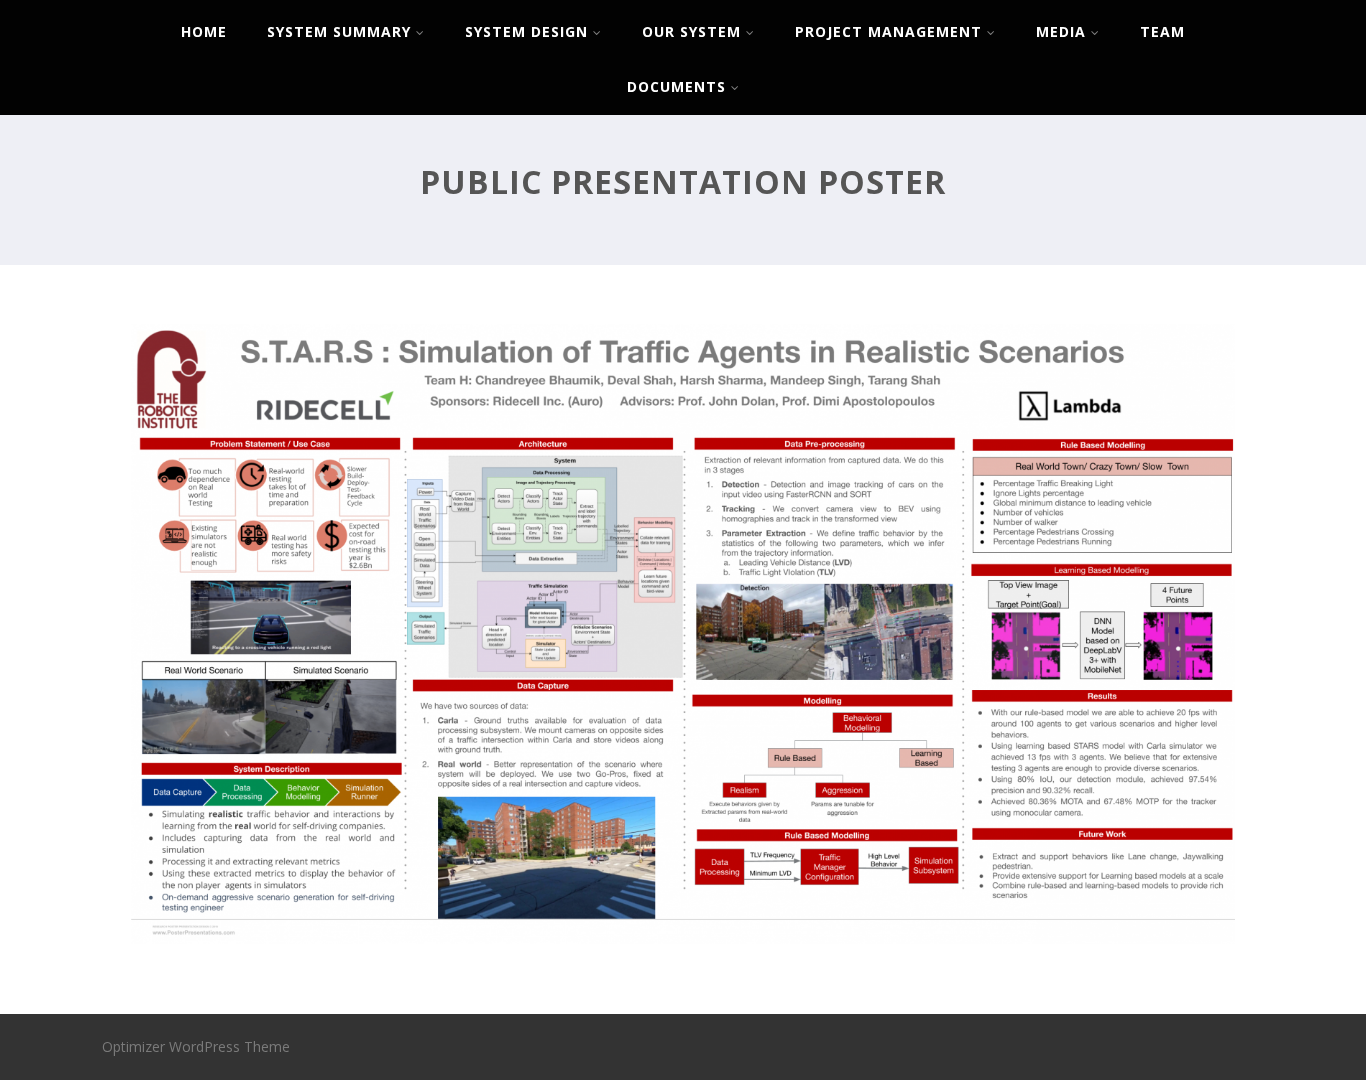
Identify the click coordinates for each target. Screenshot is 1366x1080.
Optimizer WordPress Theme (196, 1046)
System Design (526, 31)
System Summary (339, 31)
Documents (676, 86)
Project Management (888, 31)
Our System (691, 31)
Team (1162, 31)
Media (1061, 31)
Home (204, 31)
